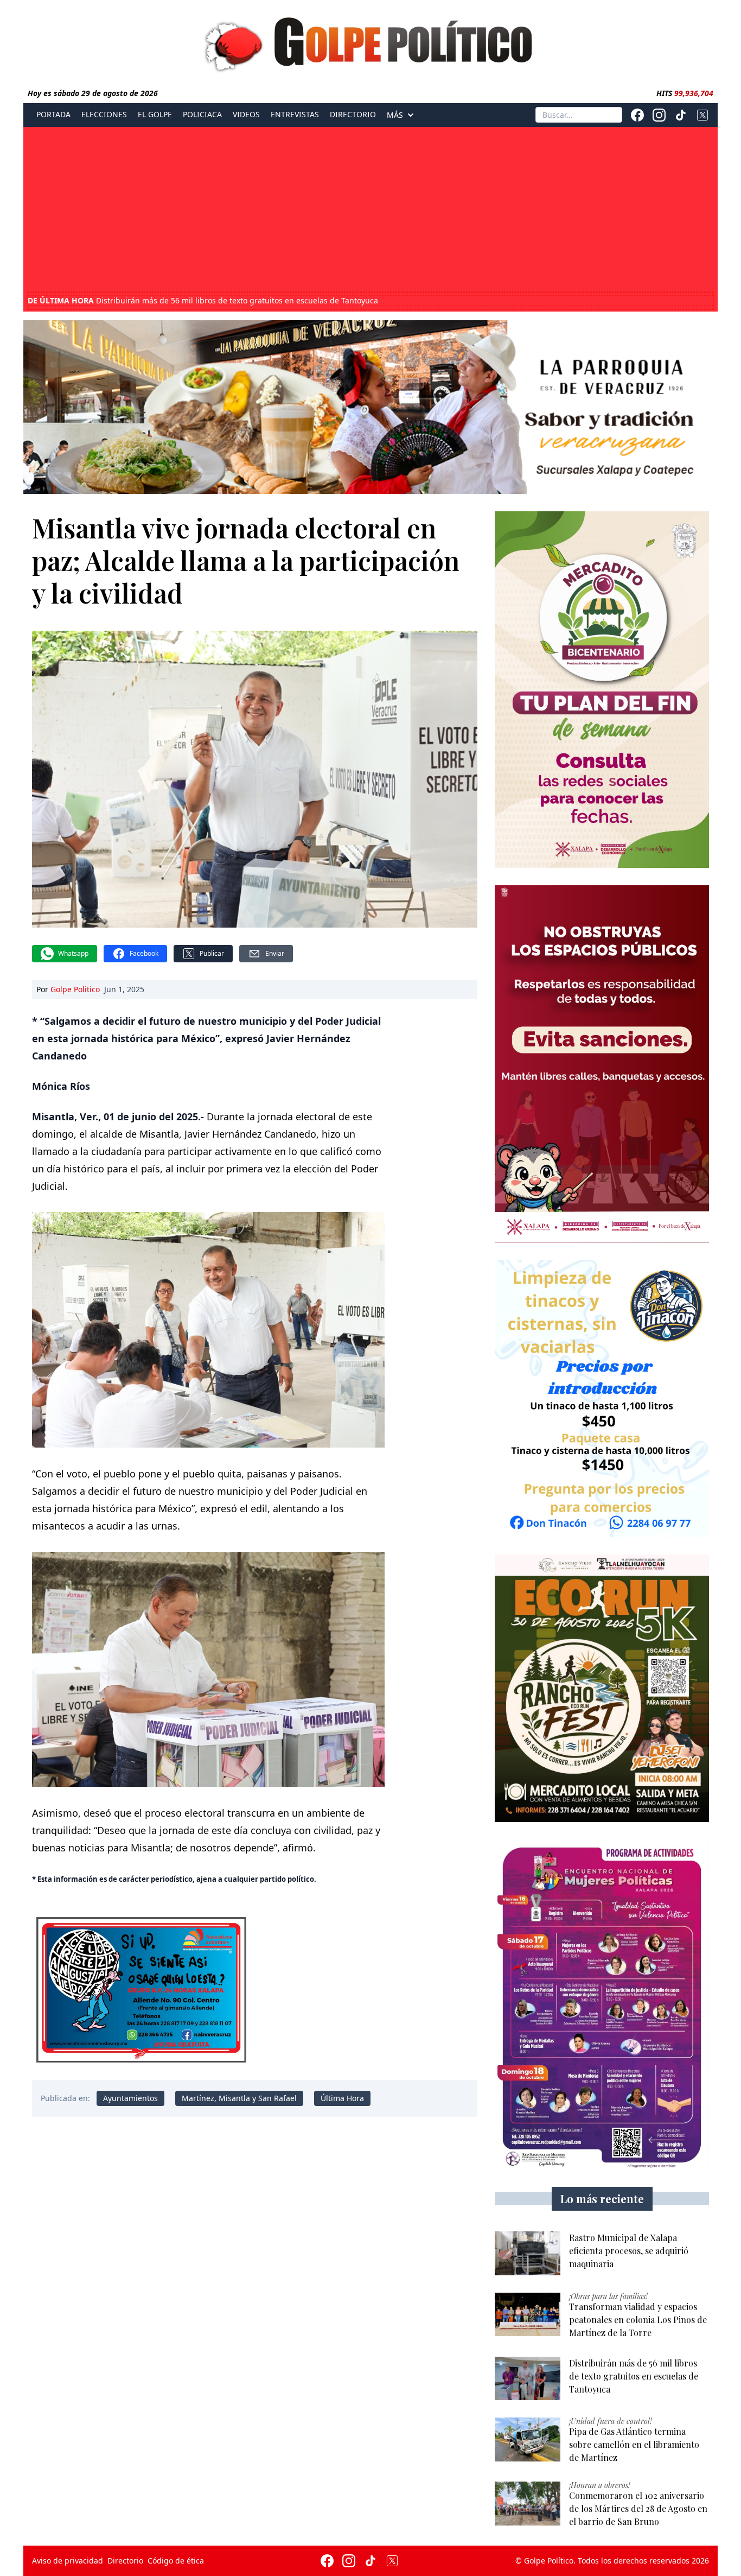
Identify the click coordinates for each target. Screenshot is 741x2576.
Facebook (144, 953)
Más (395, 115)
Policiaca (202, 115)
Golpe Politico (75, 989)
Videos (246, 115)
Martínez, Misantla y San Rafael (239, 2098)
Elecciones (104, 115)
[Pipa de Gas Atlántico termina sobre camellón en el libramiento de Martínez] (528, 2439)
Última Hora (342, 2098)
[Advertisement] (370, 211)
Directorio (353, 115)
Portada (53, 115)
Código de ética (176, 2561)
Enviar (275, 953)
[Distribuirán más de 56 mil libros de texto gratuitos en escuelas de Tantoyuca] (528, 2379)
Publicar (212, 953)
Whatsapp (73, 953)
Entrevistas (295, 115)
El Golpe (155, 115)
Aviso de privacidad (68, 2561)
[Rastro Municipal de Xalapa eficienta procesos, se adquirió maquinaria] (528, 2253)
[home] (370, 42)
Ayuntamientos (130, 2098)
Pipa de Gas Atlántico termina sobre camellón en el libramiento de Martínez (200, 301)
